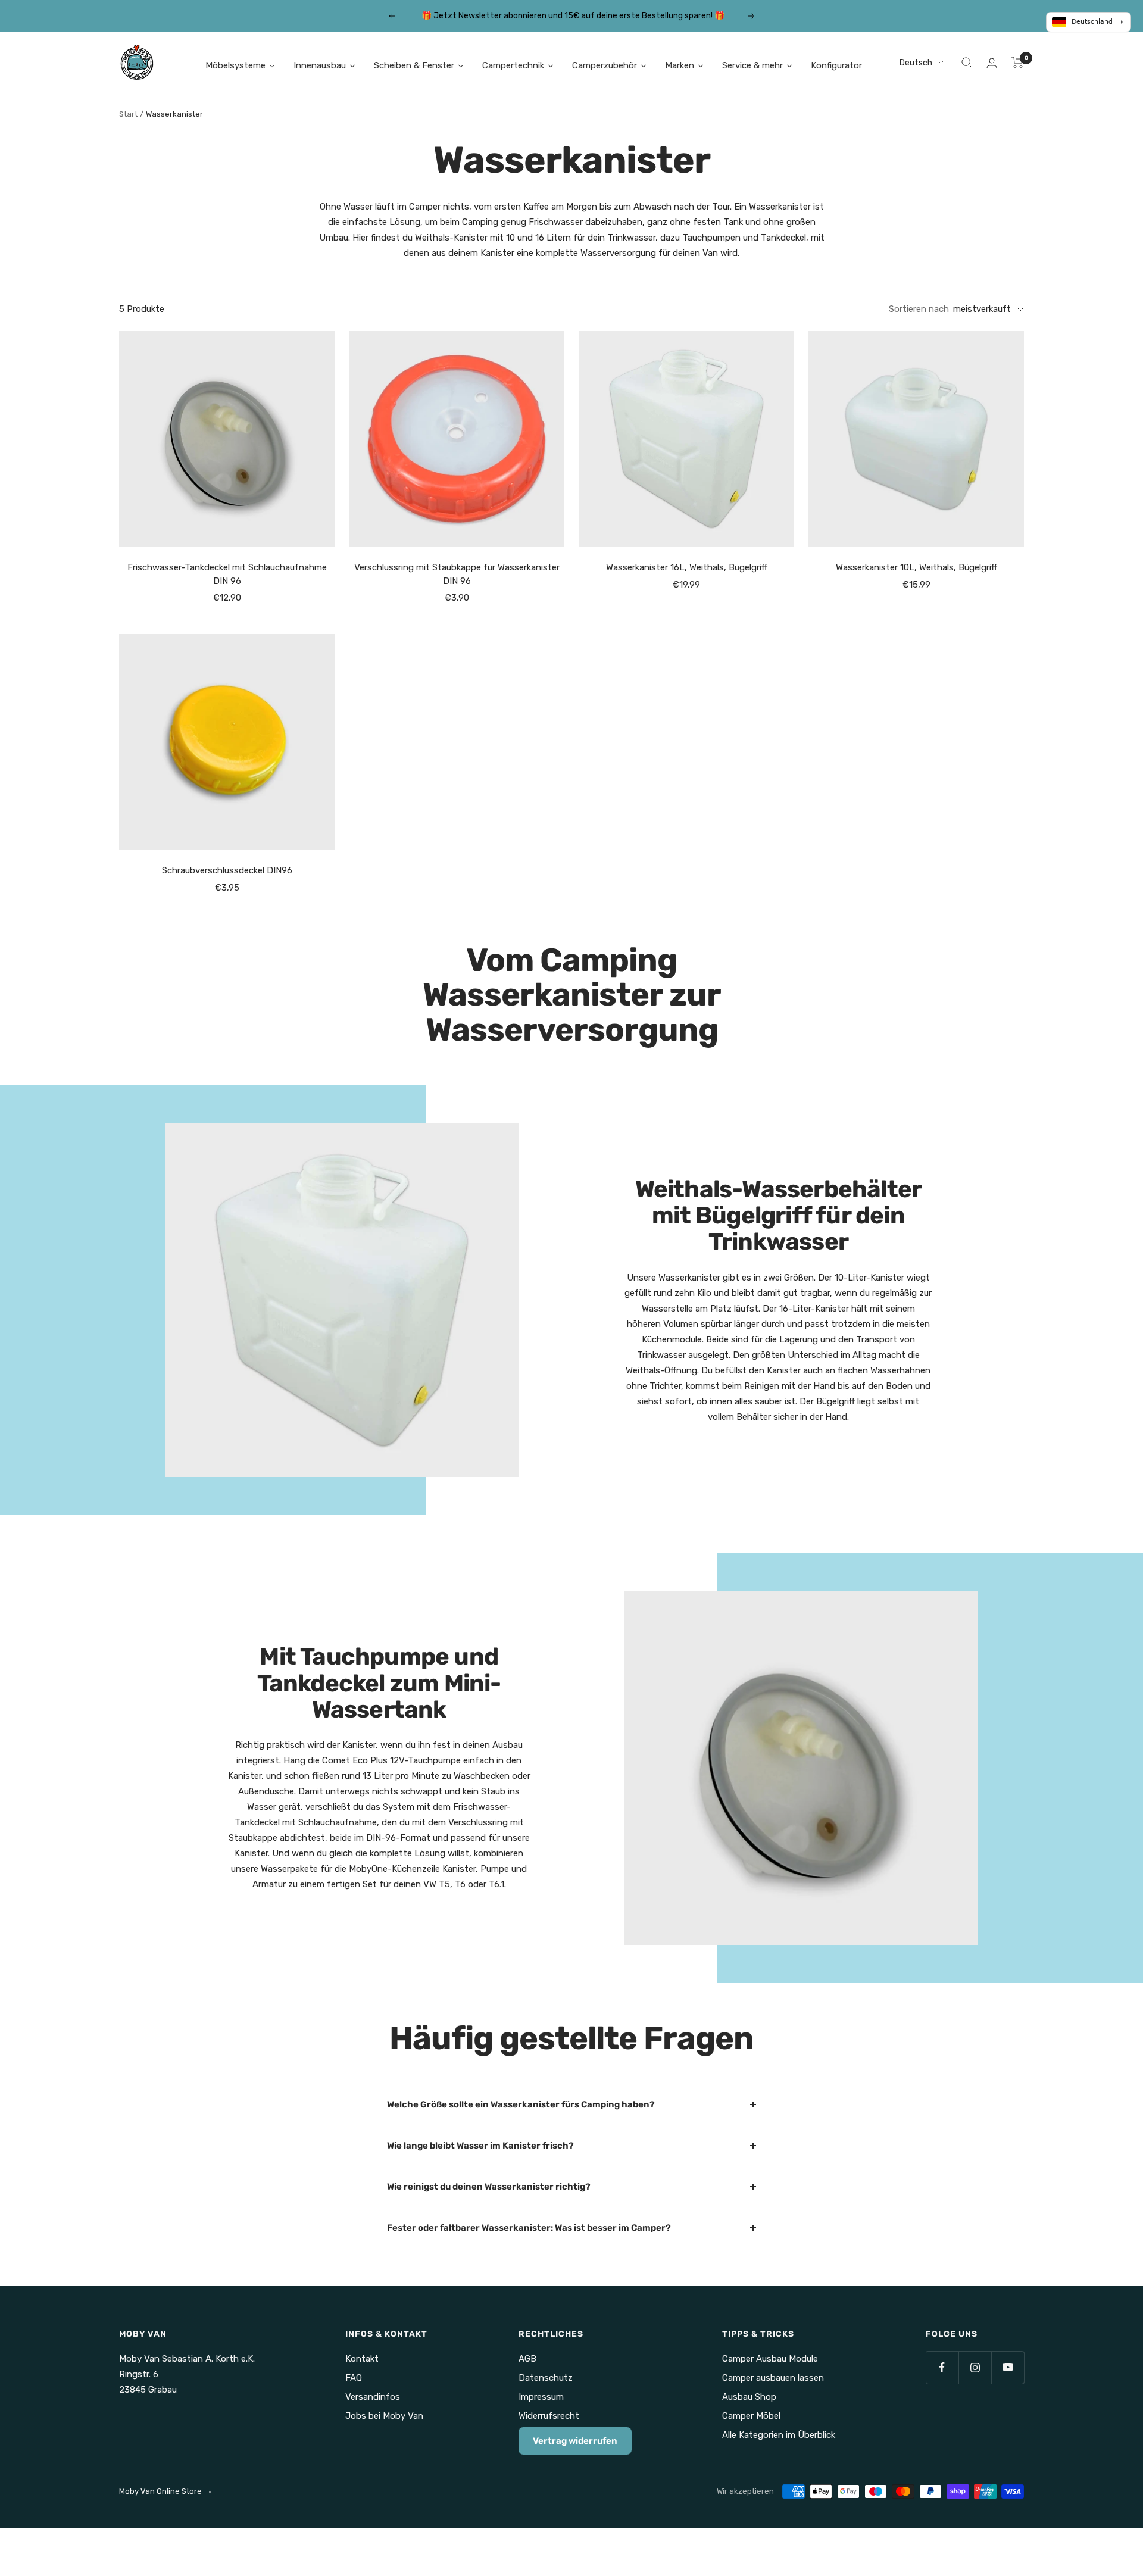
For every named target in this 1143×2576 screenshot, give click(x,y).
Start (128, 114)
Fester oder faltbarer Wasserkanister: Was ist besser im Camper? (529, 2228)
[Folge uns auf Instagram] (975, 2367)
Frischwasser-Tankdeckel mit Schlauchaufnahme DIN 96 (227, 574)
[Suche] (967, 63)
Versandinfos (373, 2397)
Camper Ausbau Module (770, 2359)
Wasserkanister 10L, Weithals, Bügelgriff (916, 567)
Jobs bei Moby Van (384, 2416)
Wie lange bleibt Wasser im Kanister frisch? (480, 2146)
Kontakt (362, 2359)
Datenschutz (546, 2378)
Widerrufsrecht (549, 2416)
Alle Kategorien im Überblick (779, 2435)
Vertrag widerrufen (575, 2441)
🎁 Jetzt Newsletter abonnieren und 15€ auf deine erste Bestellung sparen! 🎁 (573, 16)
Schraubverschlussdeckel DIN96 (227, 870)
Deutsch (916, 63)
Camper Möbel (751, 2416)
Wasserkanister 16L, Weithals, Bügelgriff (687, 567)
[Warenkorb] (1018, 63)
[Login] (992, 63)
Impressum (541, 2397)
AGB (527, 2359)
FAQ (354, 2378)
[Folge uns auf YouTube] (1008, 2367)
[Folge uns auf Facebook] (942, 2367)
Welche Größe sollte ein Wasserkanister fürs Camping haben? (521, 2104)
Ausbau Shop (749, 2397)
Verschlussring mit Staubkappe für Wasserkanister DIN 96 (457, 574)
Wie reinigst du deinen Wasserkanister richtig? (489, 2187)
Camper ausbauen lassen (773, 2378)
